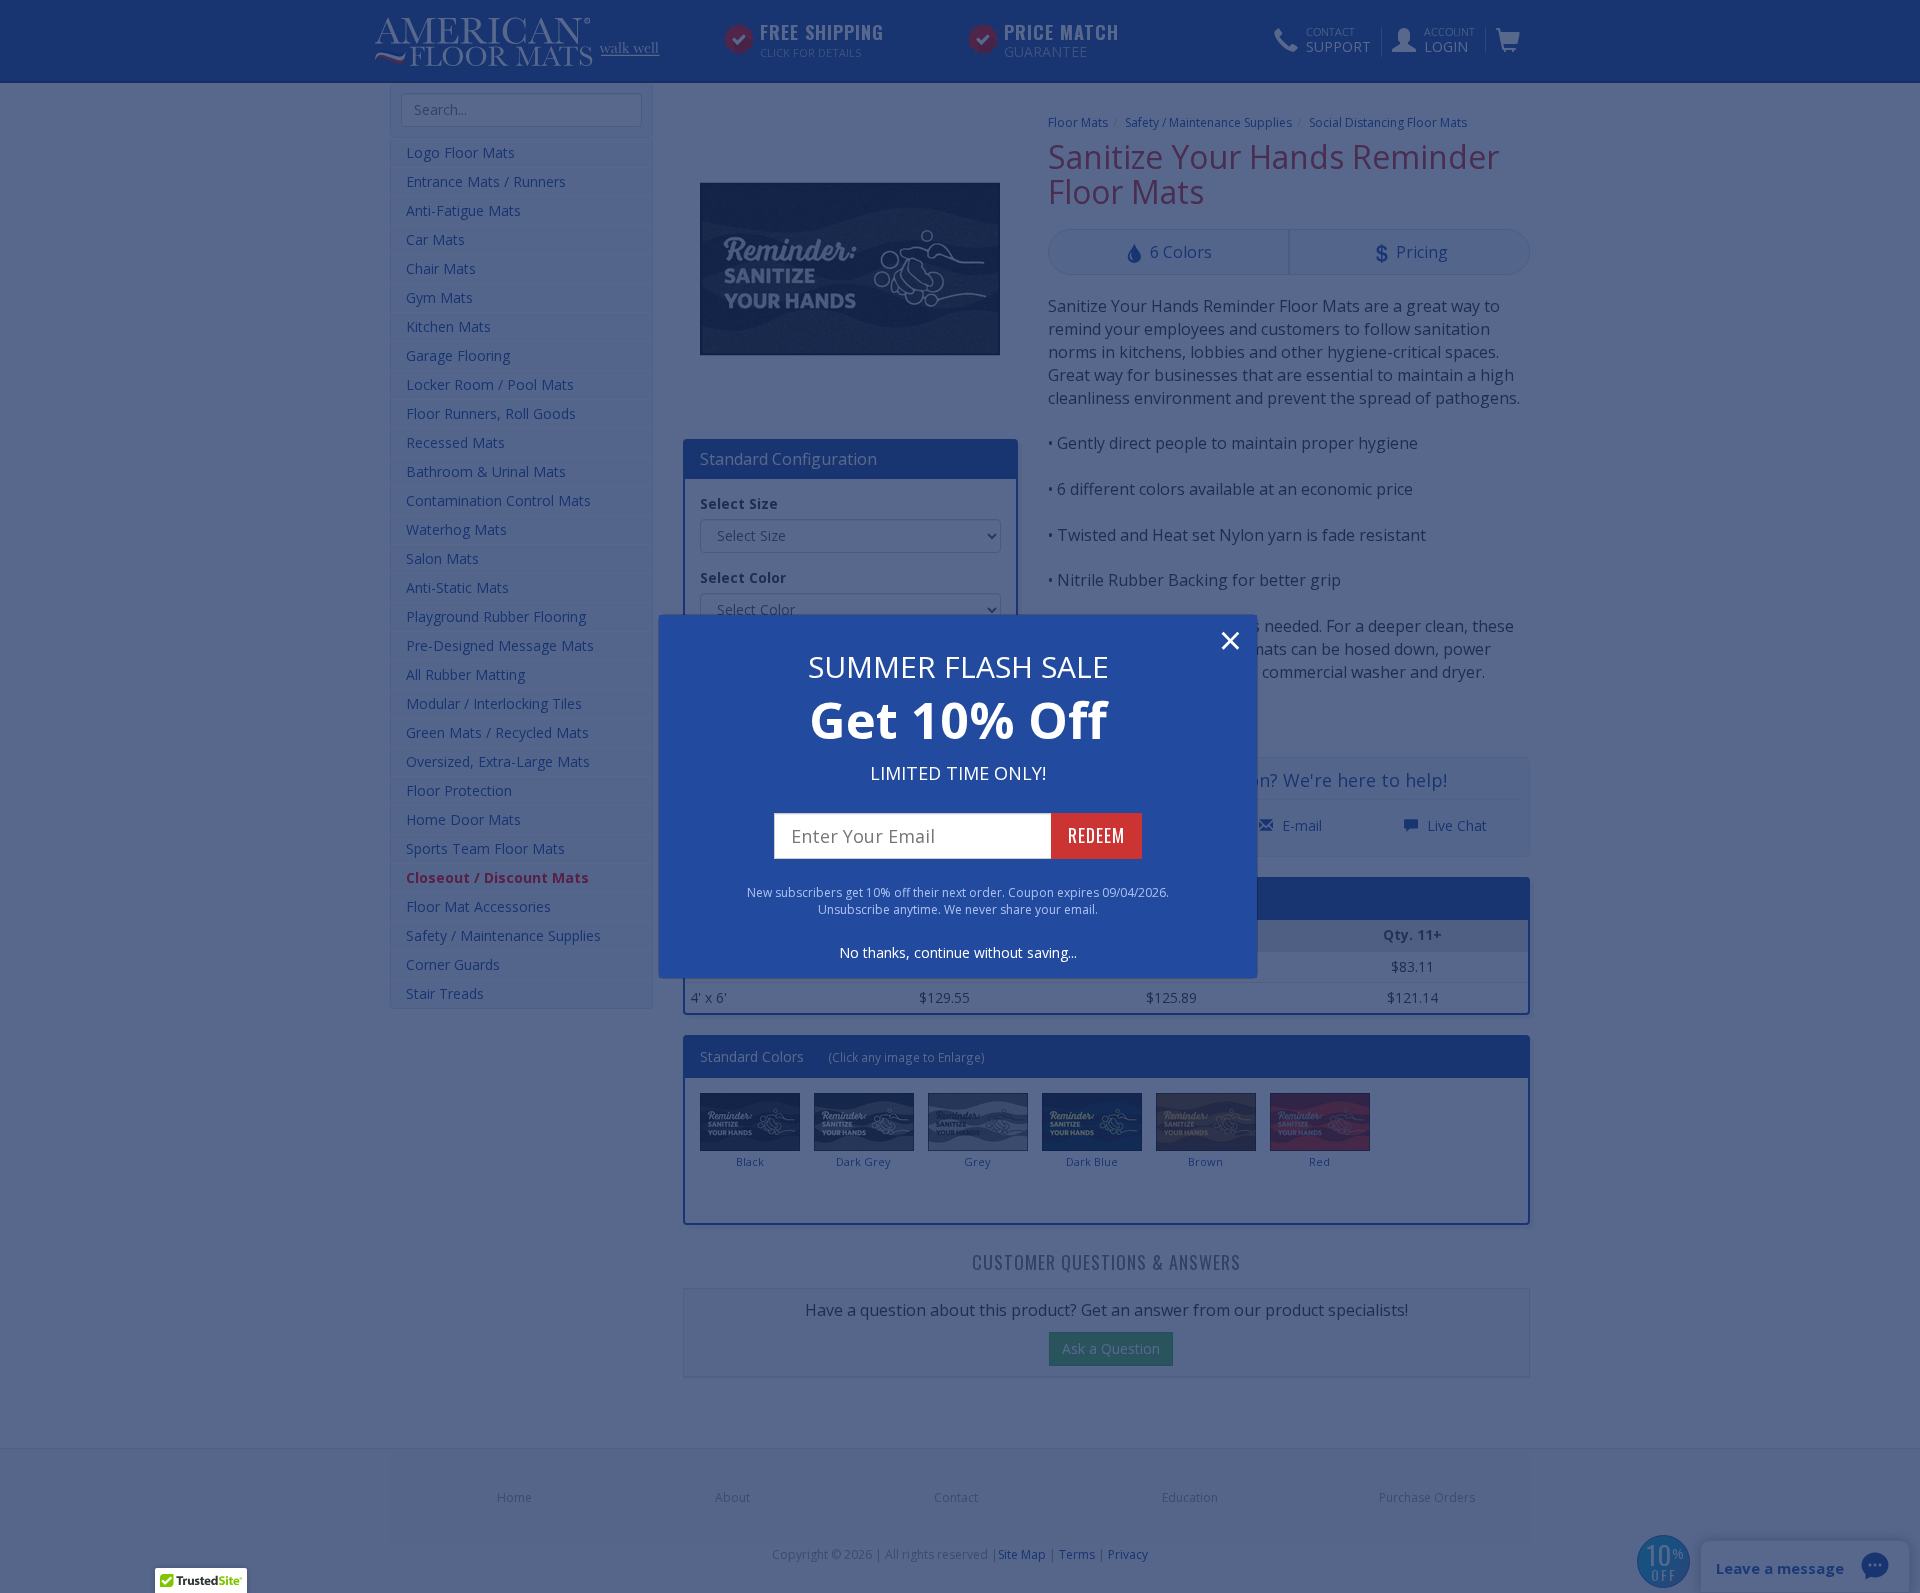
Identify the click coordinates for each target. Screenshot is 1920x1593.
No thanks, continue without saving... (958, 952)
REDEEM (1096, 835)
